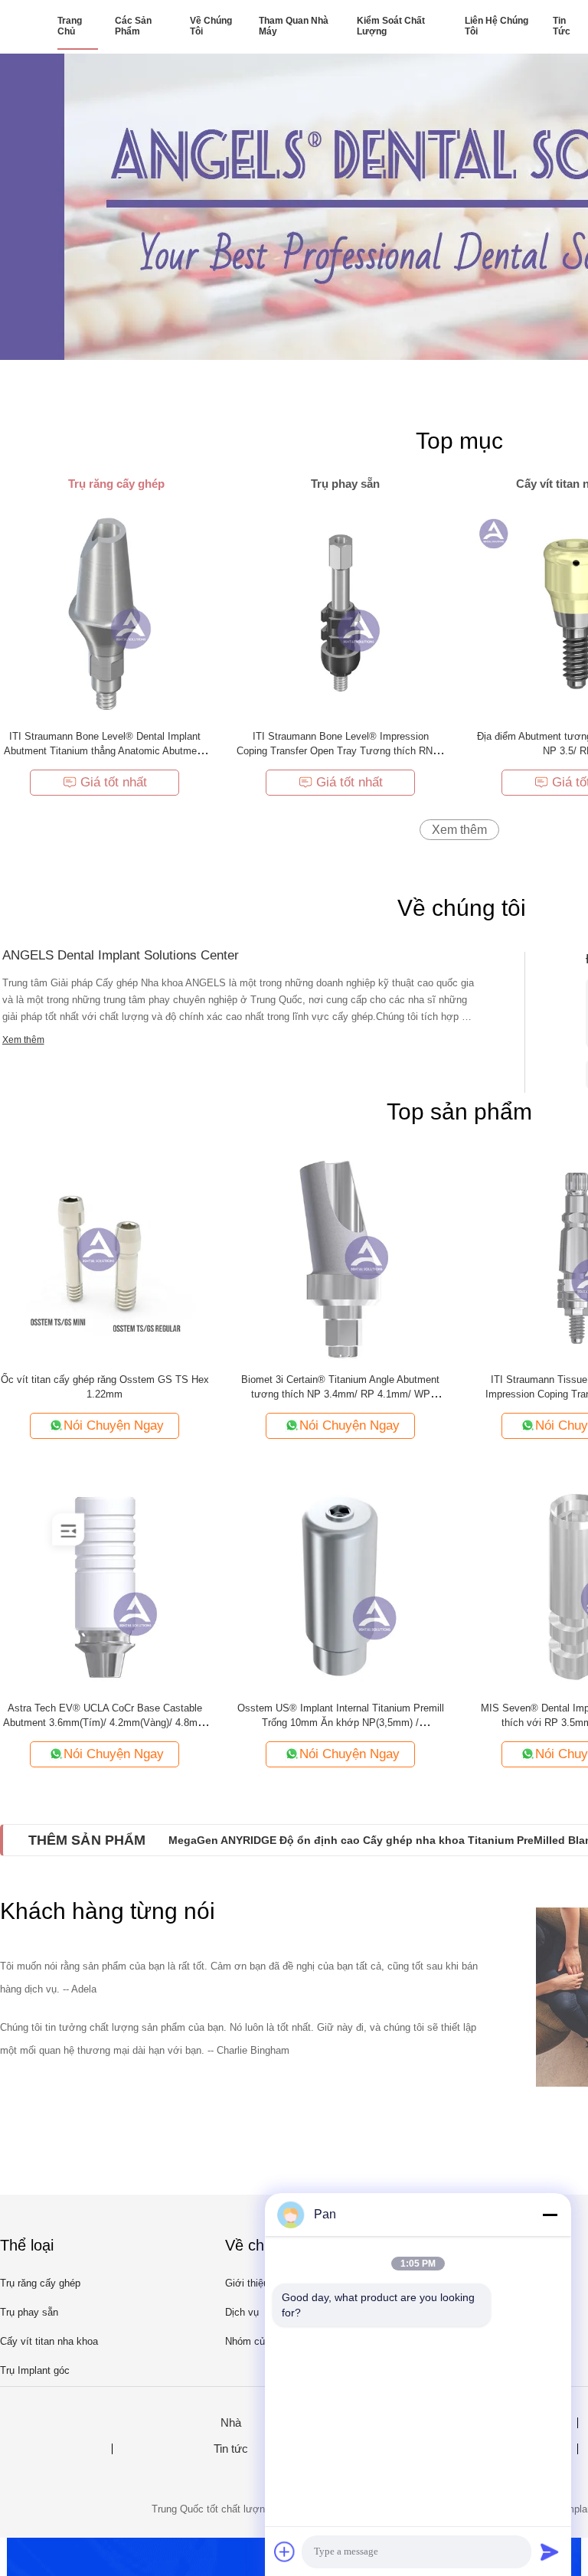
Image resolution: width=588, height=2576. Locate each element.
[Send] (550, 2551)
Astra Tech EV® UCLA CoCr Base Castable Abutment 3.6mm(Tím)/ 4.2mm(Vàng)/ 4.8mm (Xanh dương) (105, 1723)
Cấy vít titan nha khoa (49, 2341)
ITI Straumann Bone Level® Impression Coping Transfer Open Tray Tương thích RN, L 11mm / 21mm (340, 751)
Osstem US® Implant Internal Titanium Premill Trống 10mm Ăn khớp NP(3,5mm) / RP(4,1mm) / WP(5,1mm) (341, 1723)
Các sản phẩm (133, 26)
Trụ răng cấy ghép (40, 2283)
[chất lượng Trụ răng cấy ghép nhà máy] (294, 207)
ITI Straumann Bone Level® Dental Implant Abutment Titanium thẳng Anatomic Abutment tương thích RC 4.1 (105, 751)
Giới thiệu (247, 2283)
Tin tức (562, 26)
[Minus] (550, 2215)
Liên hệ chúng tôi (497, 26)
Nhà (231, 2423)
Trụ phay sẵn (29, 2312)
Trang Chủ (70, 26)
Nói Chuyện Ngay (114, 1425)
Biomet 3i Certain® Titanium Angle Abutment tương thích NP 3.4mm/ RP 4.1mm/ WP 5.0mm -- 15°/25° (340, 1394)
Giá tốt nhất (114, 782)
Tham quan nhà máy (294, 26)
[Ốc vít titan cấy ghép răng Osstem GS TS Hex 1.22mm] (105, 1256)
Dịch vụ (242, 2312)
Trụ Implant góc (35, 2370)
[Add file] (285, 2551)
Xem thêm (459, 830)
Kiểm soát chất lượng (391, 26)
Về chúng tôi (211, 26)
